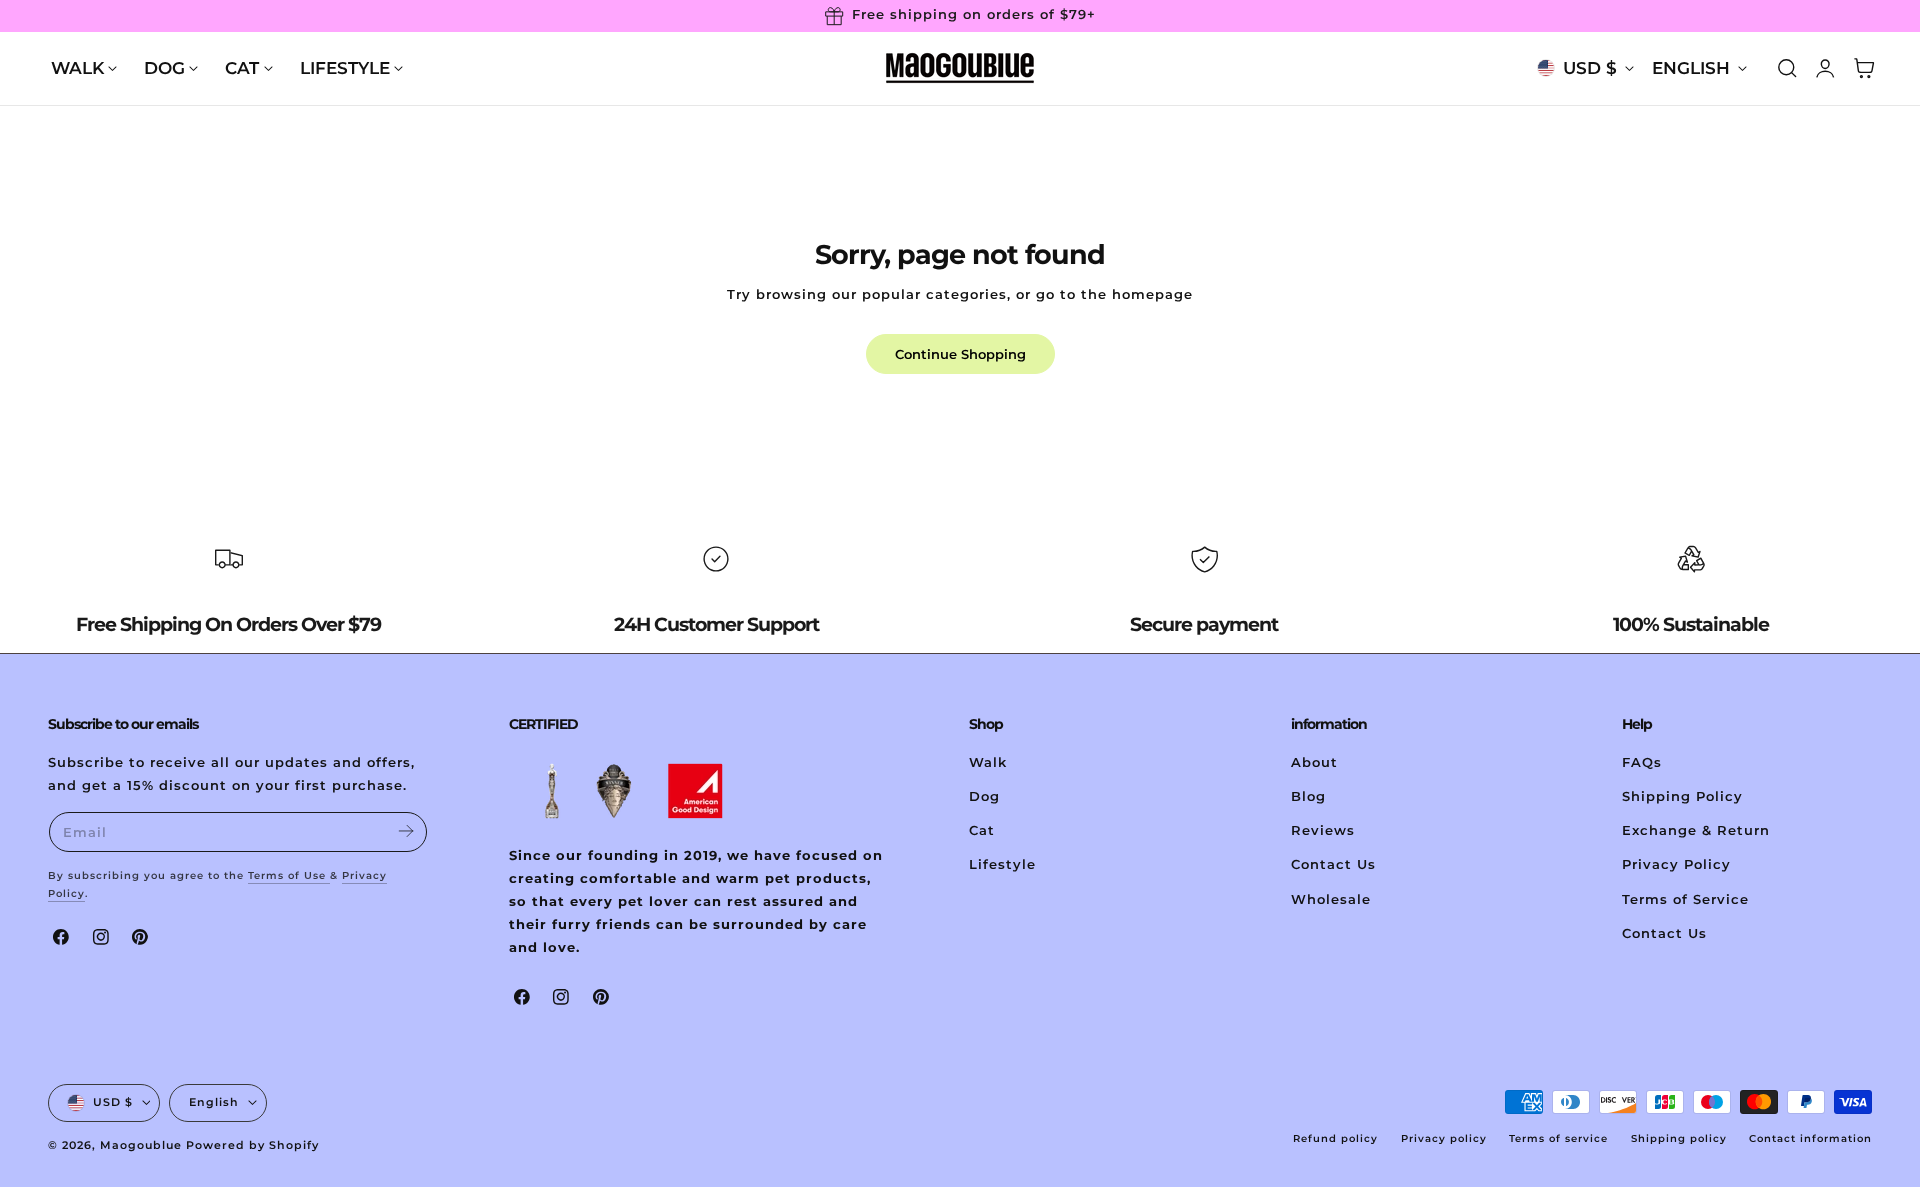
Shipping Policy (1682, 796)
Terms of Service (1685, 898)
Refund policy (1335, 1138)
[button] (1787, 68)
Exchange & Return (1696, 830)
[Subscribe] (405, 830)
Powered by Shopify (252, 1145)
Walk (988, 762)
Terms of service (1558, 1138)
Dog (984, 796)
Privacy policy (1444, 1138)
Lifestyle (1002, 864)
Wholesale (1331, 898)
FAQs (1642, 762)
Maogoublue (141, 1145)
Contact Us (1333, 864)
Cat (982, 830)
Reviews (1323, 830)
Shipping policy (1679, 1138)
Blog (1308, 796)
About (1314, 762)
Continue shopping (960, 354)
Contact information (1810, 1138)
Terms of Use (289, 875)
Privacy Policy (1676, 864)
